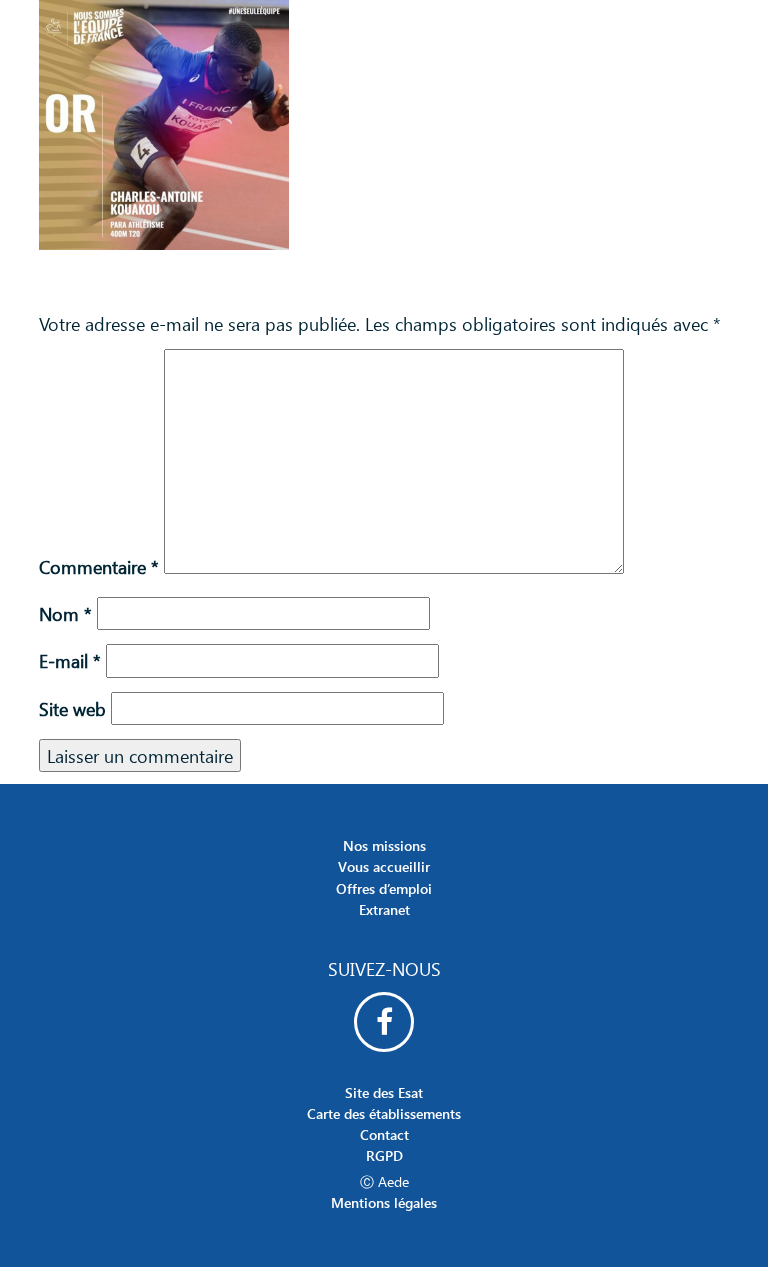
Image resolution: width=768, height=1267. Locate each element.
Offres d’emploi (384, 888)
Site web (72, 708)
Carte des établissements (384, 1113)
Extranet (384, 909)
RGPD (384, 1155)
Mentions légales (384, 1202)
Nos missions (384, 845)
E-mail (70, 660)
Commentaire (99, 566)
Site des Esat (384, 1092)
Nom (65, 613)
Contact (384, 1134)
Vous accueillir (384, 866)
